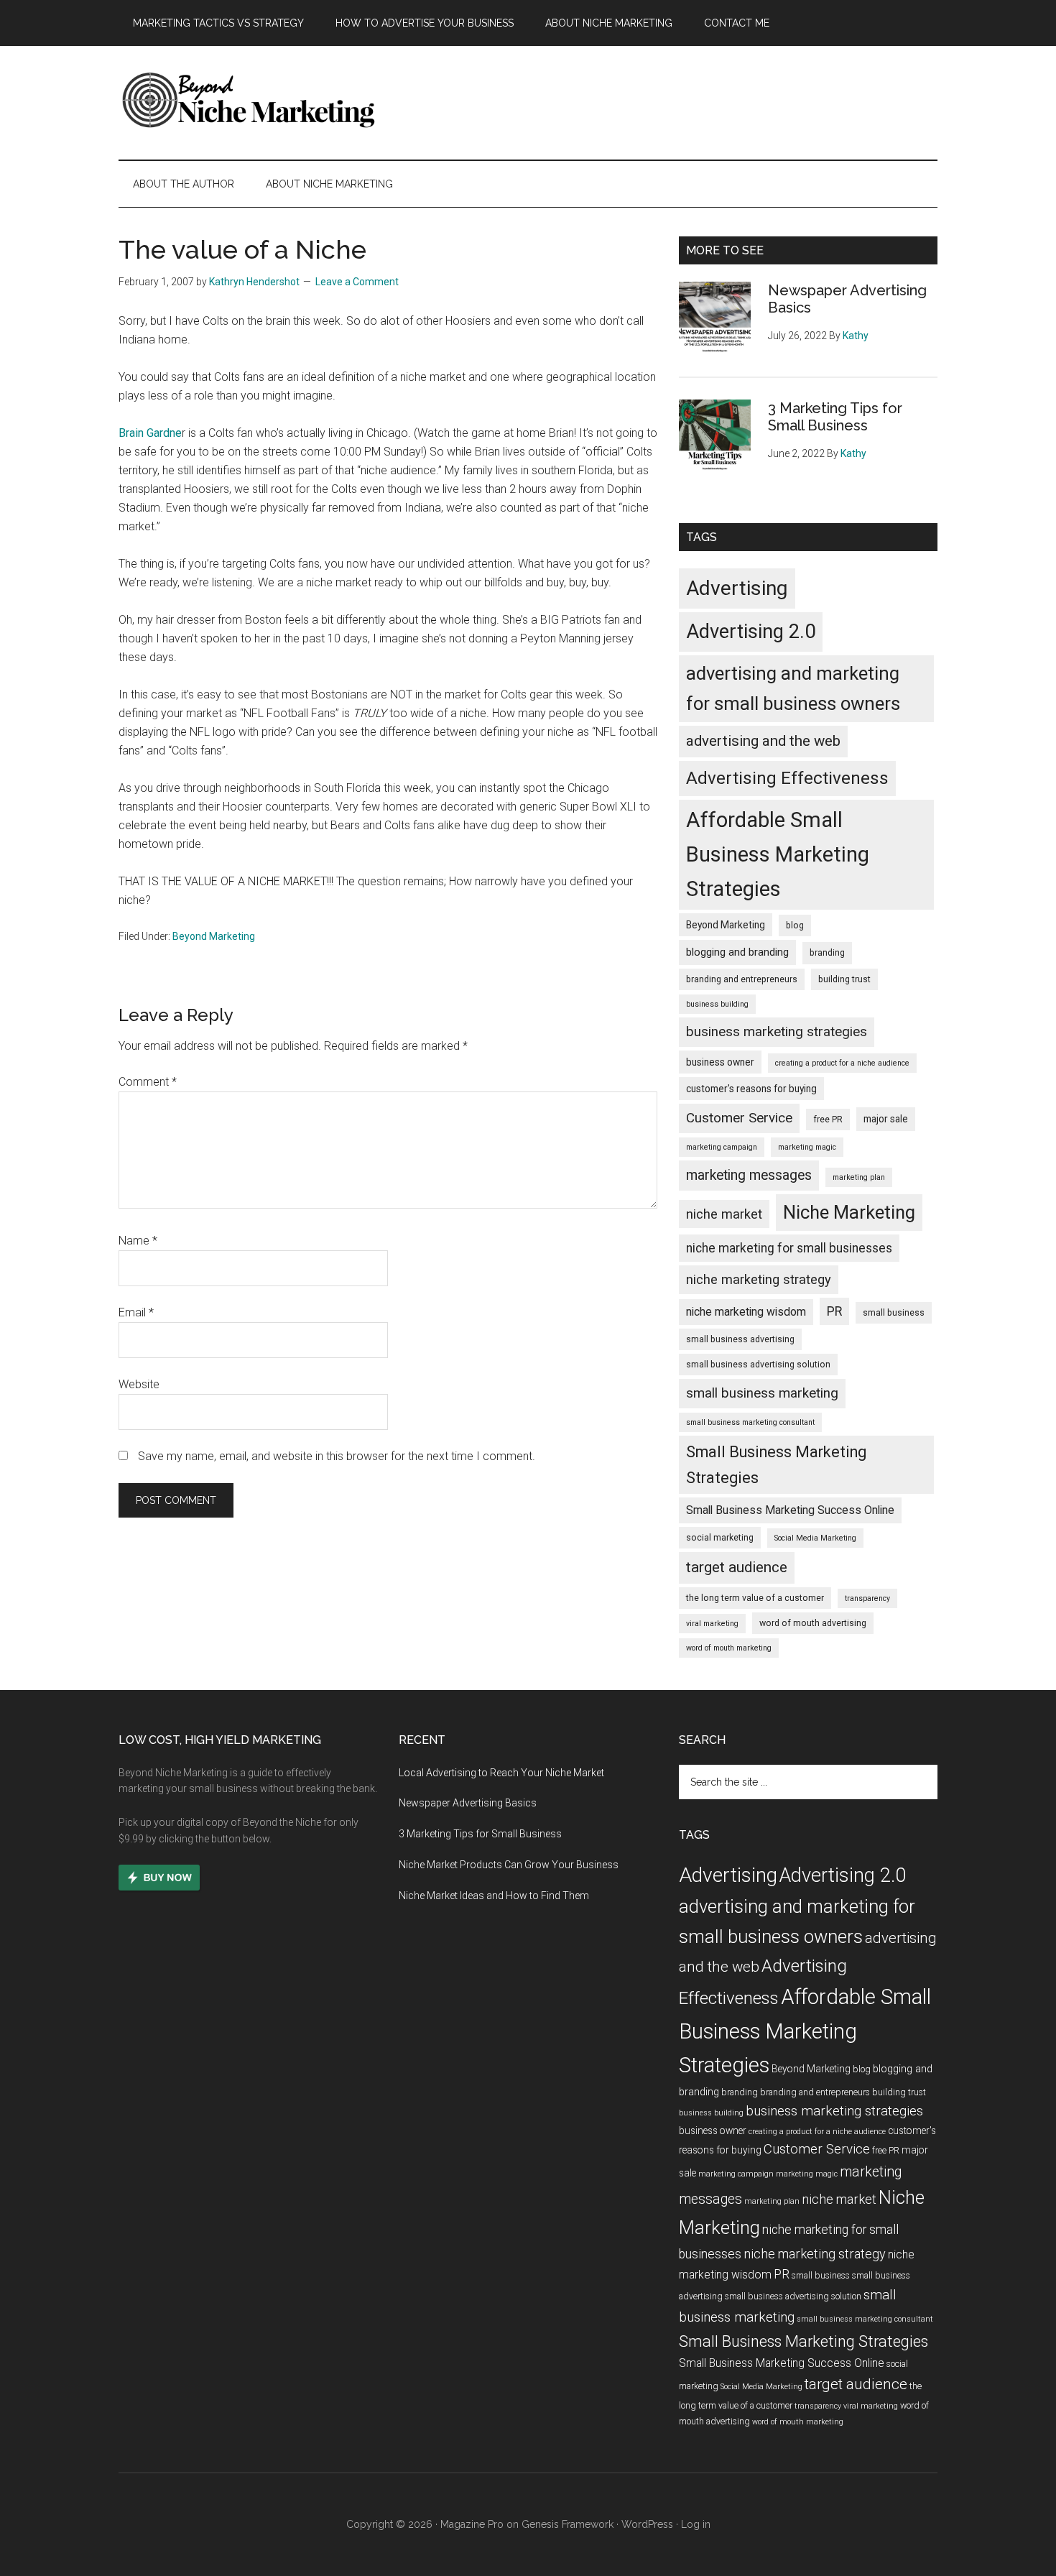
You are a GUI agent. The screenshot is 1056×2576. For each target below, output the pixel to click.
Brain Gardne (150, 433)
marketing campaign (722, 1147)
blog (795, 925)
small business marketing (762, 1393)
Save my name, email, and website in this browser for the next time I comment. (337, 1456)
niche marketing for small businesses (789, 1248)
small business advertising (740, 1339)
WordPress (647, 2524)
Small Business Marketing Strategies (776, 1465)
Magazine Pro (472, 2524)
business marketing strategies (777, 1032)
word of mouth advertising (813, 1623)
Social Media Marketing (815, 1538)
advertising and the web (763, 741)
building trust (844, 979)
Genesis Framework (568, 2524)
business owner (720, 1062)
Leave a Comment (357, 282)
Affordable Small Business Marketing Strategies (778, 854)
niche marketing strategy (759, 1279)
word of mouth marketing (729, 1648)
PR (834, 1311)
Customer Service (739, 1118)
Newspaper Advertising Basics (468, 1803)
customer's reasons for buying (751, 1089)
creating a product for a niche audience (842, 1063)
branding (827, 953)
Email (136, 1312)
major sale (886, 1119)
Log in (696, 2524)
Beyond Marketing (214, 936)
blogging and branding (737, 952)
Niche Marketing (849, 1212)
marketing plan (859, 1177)
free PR (828, 1120)
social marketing (720, 1538)
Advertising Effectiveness (787, 778)
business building (717, 1004)
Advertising (737, 588)
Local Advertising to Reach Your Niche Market (501, 1773)
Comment (148, 1082)
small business (894, 1313)
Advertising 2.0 (751, 632)
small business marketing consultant (750, 1422)
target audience (737, 1567)
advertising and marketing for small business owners (793, 688)
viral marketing (712, 1624)
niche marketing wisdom (746, 1312)
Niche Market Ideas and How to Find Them (494, 1896)
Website (139, 1384)
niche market (724, 1214)
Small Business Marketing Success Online (790, 1510)
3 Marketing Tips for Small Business (835, 417)
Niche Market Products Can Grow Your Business (509, 1865)
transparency (867, 1598)
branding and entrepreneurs (742, 979)
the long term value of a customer (755, 1598)
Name (138, 1241)
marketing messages (749, 1175)
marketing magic (807, 1147)
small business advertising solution (758, 1365)
